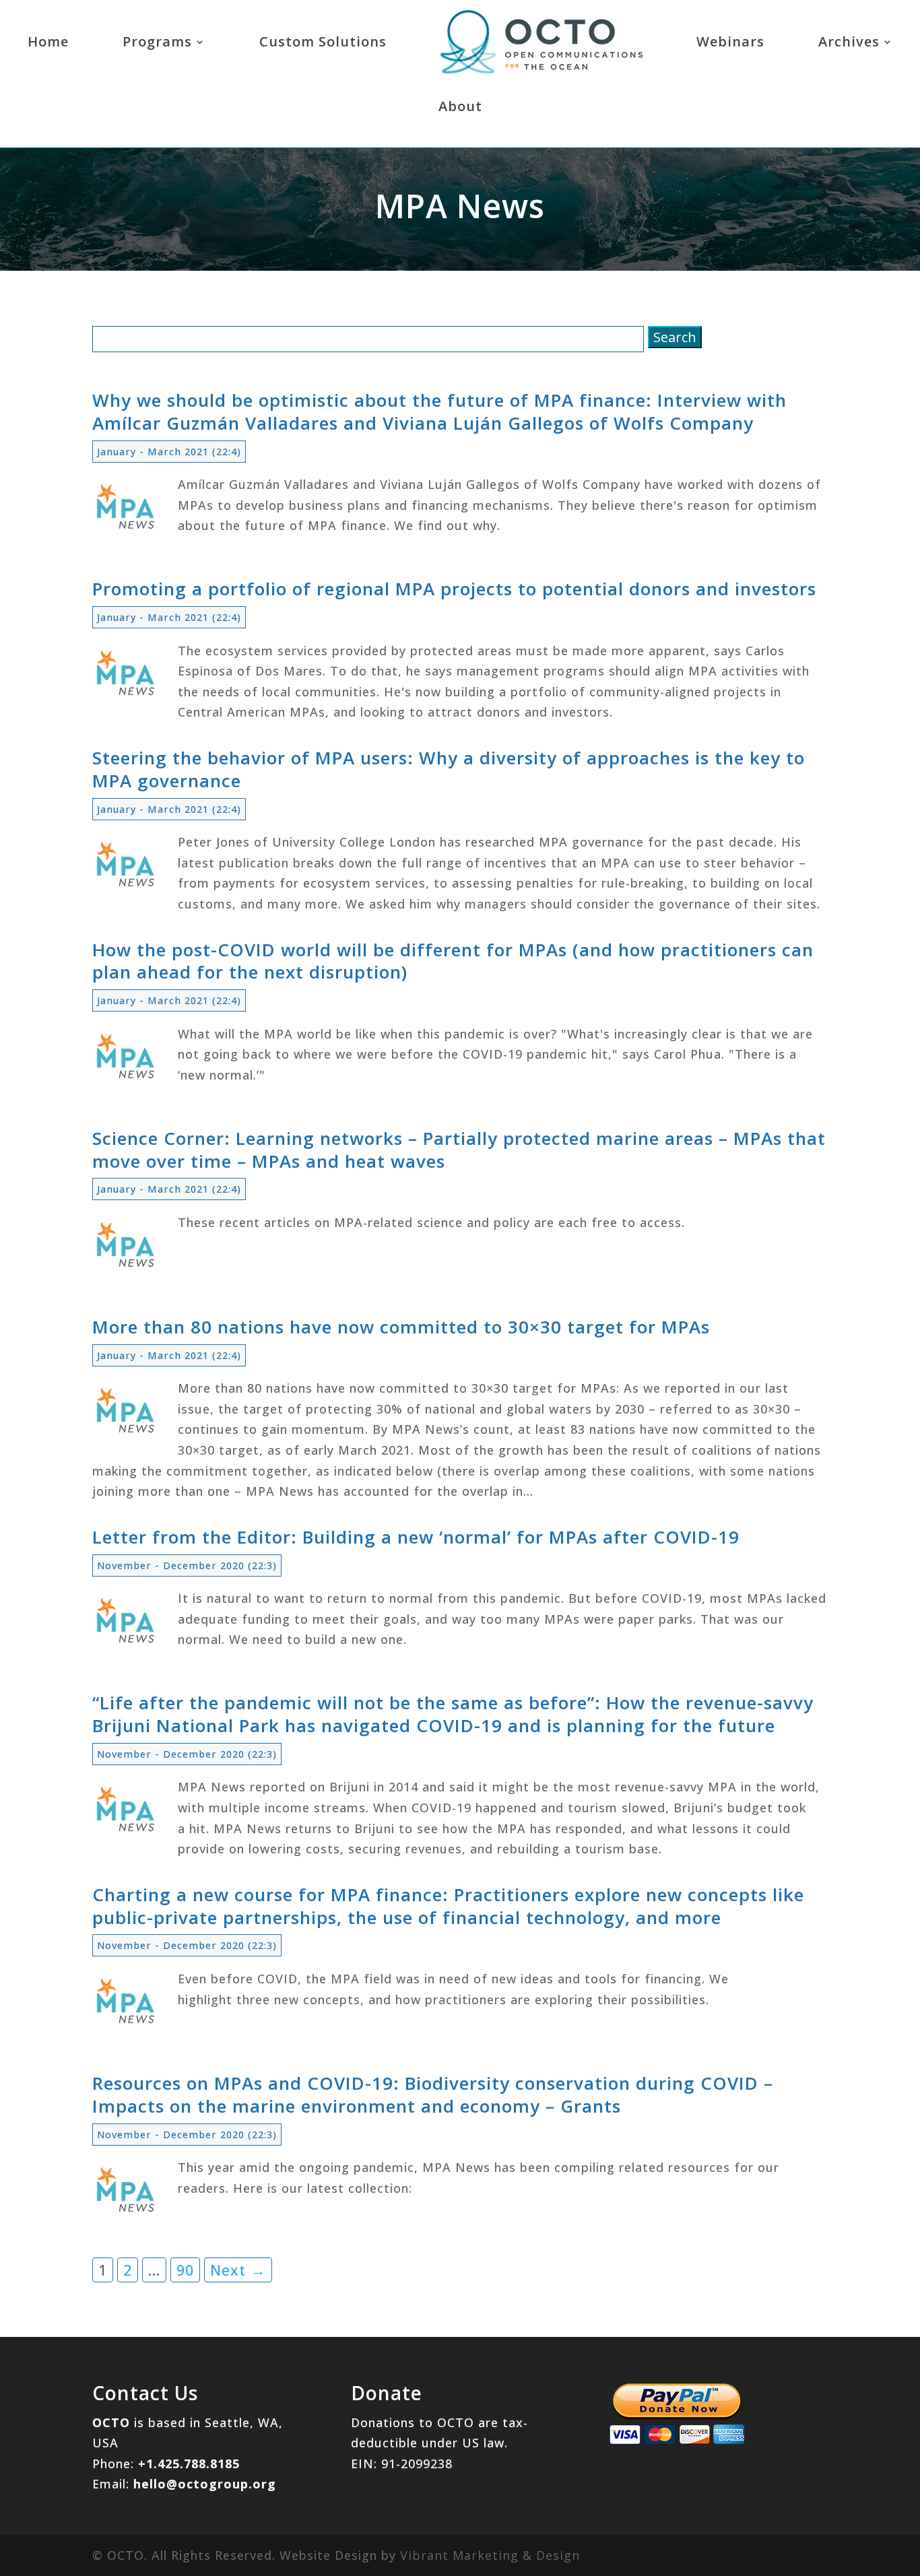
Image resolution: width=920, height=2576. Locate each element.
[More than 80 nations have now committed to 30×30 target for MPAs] (126, 1435)
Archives (849, 41)
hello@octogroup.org (205, 2484)
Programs (157, 41)
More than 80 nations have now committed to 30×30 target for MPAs (401, 1327)
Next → (238, 2270)
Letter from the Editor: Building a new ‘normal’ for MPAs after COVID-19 (416, 1537)
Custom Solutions (323, 41)
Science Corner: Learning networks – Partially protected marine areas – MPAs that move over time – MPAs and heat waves (459, 1150)
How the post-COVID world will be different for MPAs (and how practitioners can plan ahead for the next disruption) (453, 961)
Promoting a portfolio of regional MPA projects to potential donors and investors (454, 589)
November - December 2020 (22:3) (187, 1565)
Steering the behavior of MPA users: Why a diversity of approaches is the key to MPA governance (449, 769)
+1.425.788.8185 (189, 2464)
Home (48, 41)
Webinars (730, 41)
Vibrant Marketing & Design (490, 2555)
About (460, 106)
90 (185, 2270)
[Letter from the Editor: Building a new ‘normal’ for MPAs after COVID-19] (126, 1645)
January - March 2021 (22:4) (169, 452)
